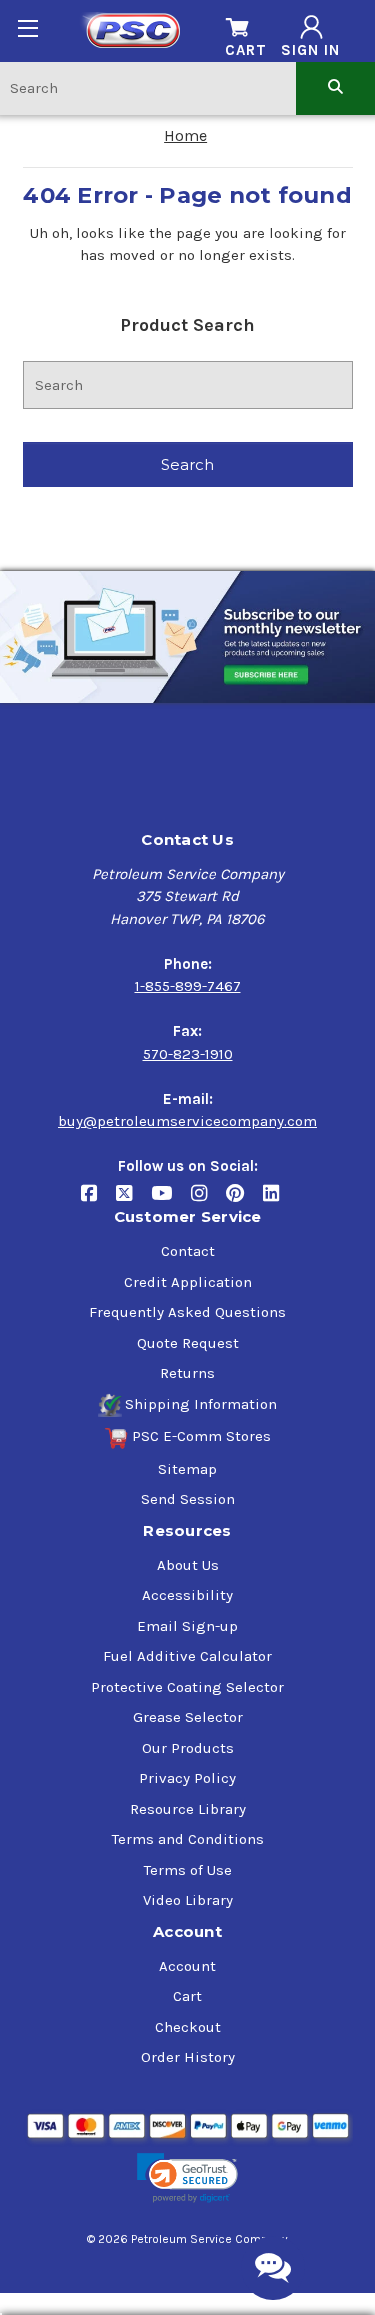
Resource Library (188, 1809)
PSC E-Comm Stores (201, 1436)
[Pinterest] (244, 1201)
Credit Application (188, 1282)
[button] (187, 2178)
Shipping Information (201, 1404)
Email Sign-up (187, 1626)
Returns (187, 1373)
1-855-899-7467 (188, 986)
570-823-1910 (188, 1054)
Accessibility (187, 1595)
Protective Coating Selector (187, 1687)
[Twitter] (133, 1201)
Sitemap (187, 1469)
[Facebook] (98, 1201)
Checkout (188, 2027)
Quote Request (188, 1343)
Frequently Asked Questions (187, 1312)
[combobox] (148, 87)
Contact (188, 1251)
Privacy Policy (187, 1778)
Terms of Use (188, 1870)
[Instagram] (208, 1201)
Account (187, 1966)
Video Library (188, 1900)
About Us (188, 1565)
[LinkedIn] (278, 1201)
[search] (335, 87)
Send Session (188, 1499)
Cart (187, 1996)
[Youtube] (171, 1201)
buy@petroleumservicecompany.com (187, 1121)
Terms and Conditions (188, 1839)
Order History (188, 2057)
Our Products (188, 1748)
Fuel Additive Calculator (187, 1656)
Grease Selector (188, 1717)
